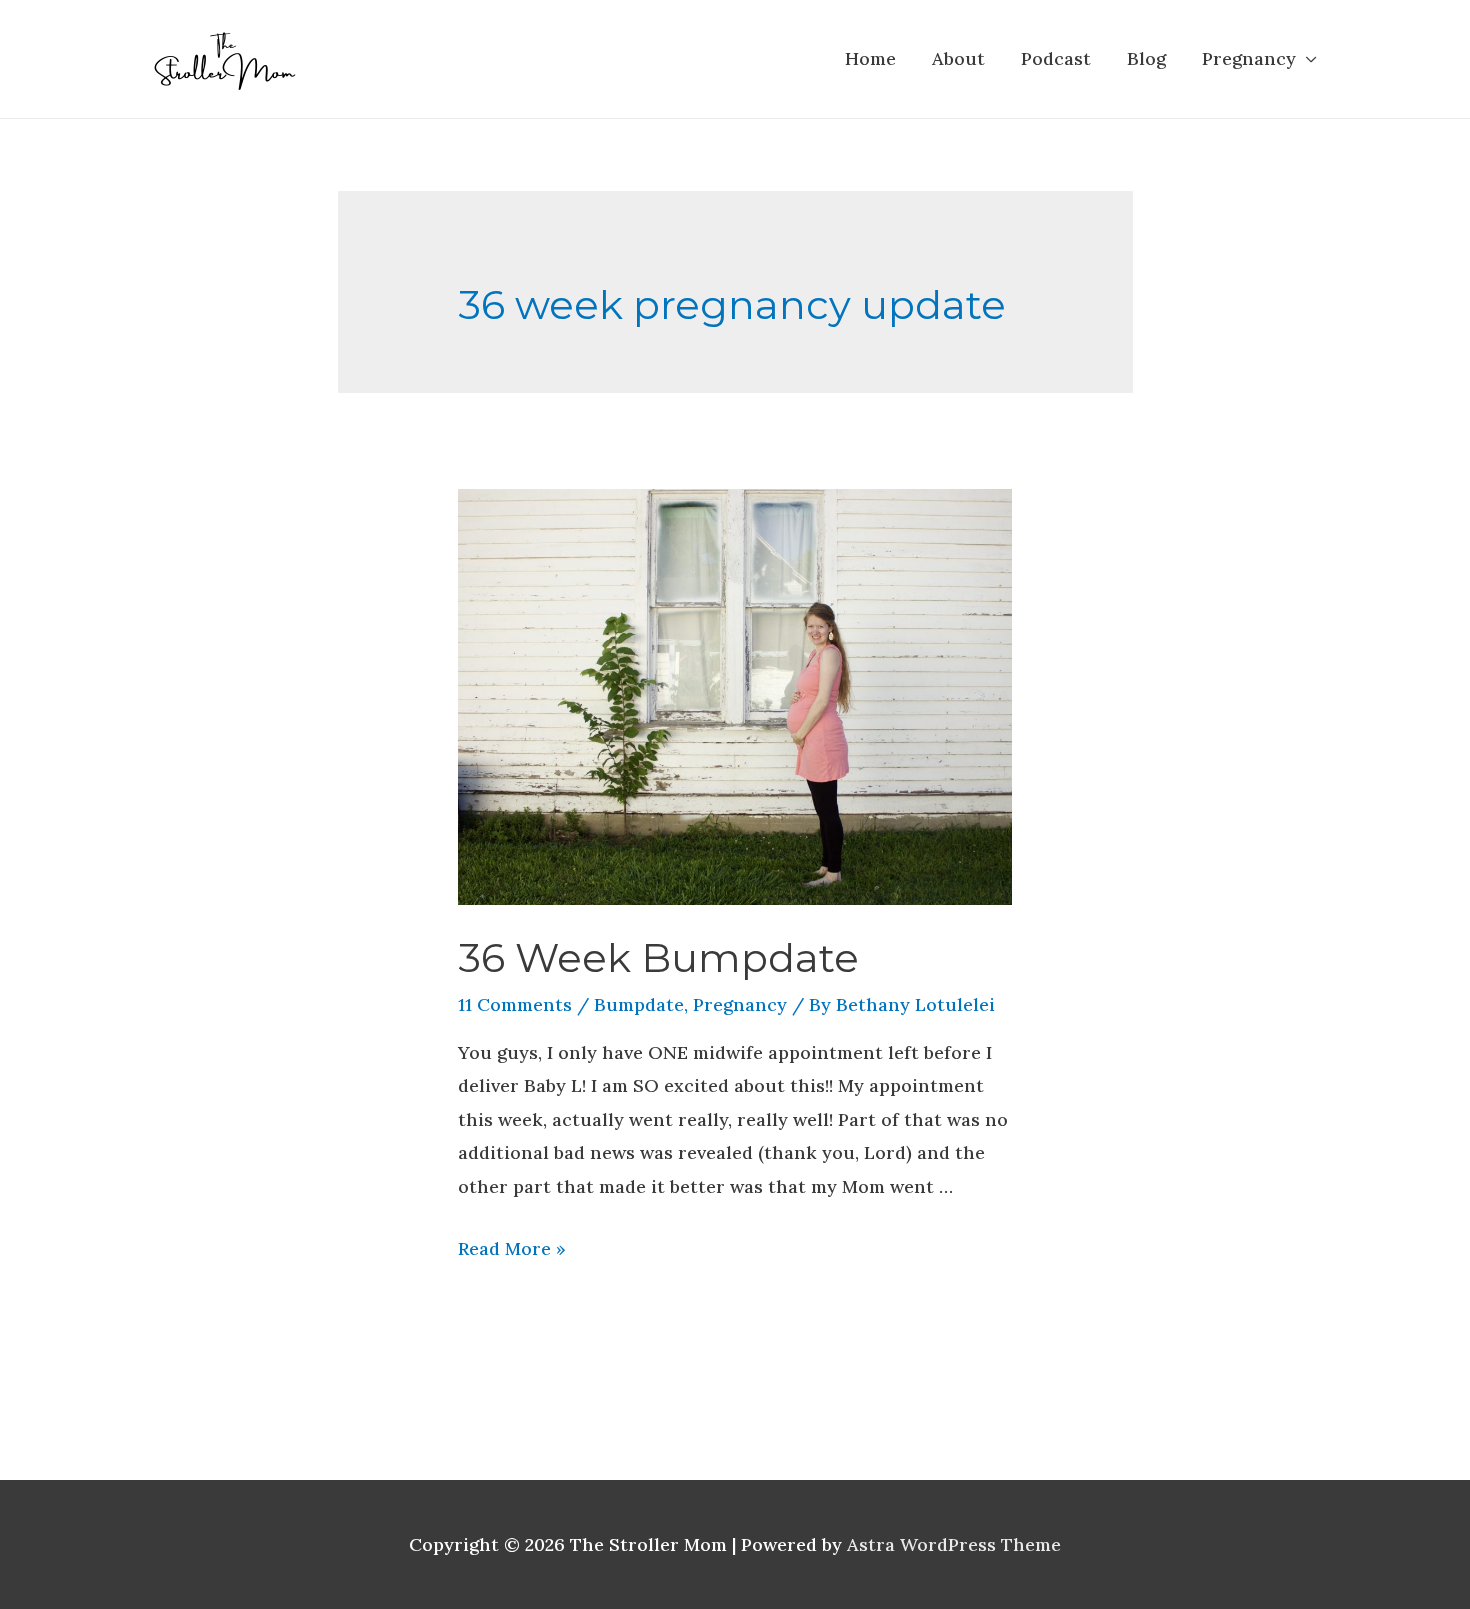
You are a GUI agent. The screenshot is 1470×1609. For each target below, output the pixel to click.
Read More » (512, 1248)
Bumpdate (639, 1004)
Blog (1146, 58)
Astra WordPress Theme (954, 1544)
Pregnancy (1249, 58)
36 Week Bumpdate (658, 957)
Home (870, 58)
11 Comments (515, 1004)
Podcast (1056, 58)
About (958, 58)
